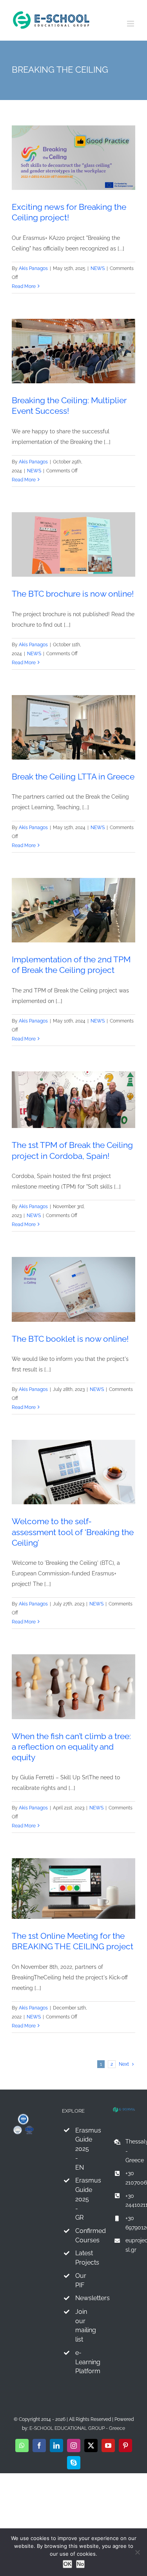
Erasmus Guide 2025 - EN (80, 2149)
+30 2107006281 (130, 2178)
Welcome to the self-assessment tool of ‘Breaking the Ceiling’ (73, 1532)
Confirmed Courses (80, 2235)
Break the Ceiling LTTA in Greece (73, 777)
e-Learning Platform (80, 2362)
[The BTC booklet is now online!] (73, 1289)
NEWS (98, 268)
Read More (24, 286)
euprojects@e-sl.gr (130, 2245)
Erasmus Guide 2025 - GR (80, 2199)
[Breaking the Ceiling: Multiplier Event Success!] (73, 351)
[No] (137, 2552)
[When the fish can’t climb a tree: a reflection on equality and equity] (73, 1687)
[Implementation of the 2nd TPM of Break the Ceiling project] (73, 910)
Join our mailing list (80, 2326)
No (80, 2564)
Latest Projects (80, 2258)
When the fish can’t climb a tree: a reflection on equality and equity (71, 1747)
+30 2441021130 (130, 2201)
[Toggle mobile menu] (131, 24)
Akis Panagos (33, 268)
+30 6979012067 (130, 2223)
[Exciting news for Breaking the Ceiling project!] (73, 158)
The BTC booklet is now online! (70, 1339)
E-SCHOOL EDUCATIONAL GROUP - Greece (77, 2428)
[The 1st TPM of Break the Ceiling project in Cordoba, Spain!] (73, 1100)
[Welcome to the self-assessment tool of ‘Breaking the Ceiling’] (73, 1472)
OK (67, 2564)
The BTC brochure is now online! (73, 594)
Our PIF (80, 2280)
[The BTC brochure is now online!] (73, 544)
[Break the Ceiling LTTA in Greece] (73, 727)
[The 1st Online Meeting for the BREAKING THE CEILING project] (73, 1889)
